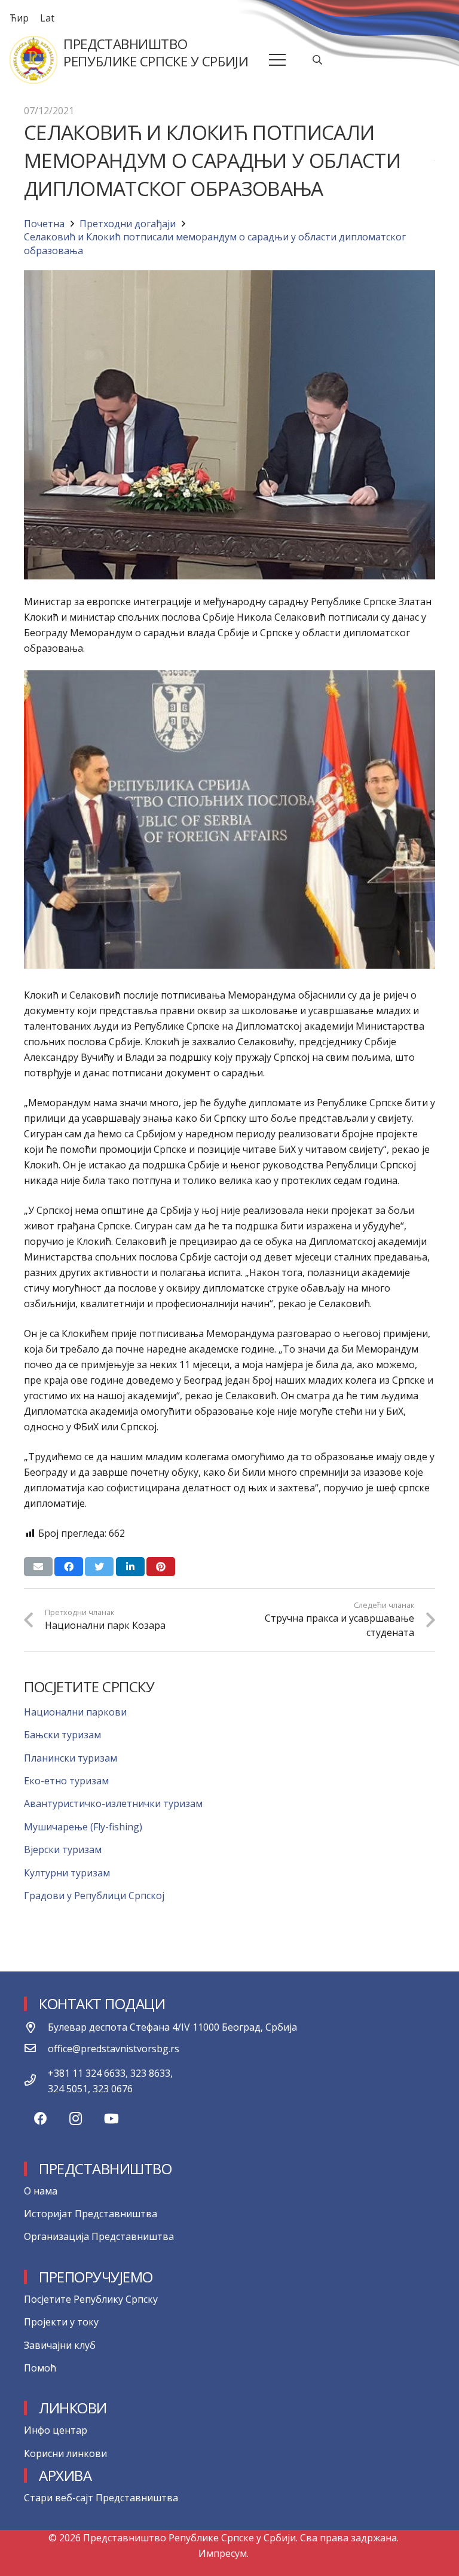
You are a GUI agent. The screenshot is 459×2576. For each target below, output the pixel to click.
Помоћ (40, 2368)
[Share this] (69, 1567)
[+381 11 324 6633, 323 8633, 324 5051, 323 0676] (36, 2081)
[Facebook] (40, 2119)
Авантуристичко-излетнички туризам (113, 1803)
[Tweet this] (99, 1567)
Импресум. (224, 2553)
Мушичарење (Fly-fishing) (83, 1827)
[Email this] (38, 1567)
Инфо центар (56, 2430)
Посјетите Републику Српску (91, 2299)
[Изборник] (278, 60)
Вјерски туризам (63, 1849)
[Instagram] (76, 2119)
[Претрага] (318, 60)
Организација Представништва (99, 2236)
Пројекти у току (61, 2322)
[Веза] (33, 60)
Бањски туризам (62, 1735)
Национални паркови (75, 1712)
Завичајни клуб (60, 2345)
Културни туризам (67, 1873)
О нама (41, 2191)
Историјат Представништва (91, 2214)
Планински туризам (71, 1758)
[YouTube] (111, 2119)
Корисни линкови (65, 2453)
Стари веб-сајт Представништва (101, 2498)
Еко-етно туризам (66, 1781)
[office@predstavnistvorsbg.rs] (36, 2049)
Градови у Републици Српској (94, 1896)
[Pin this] (161, 1567)
